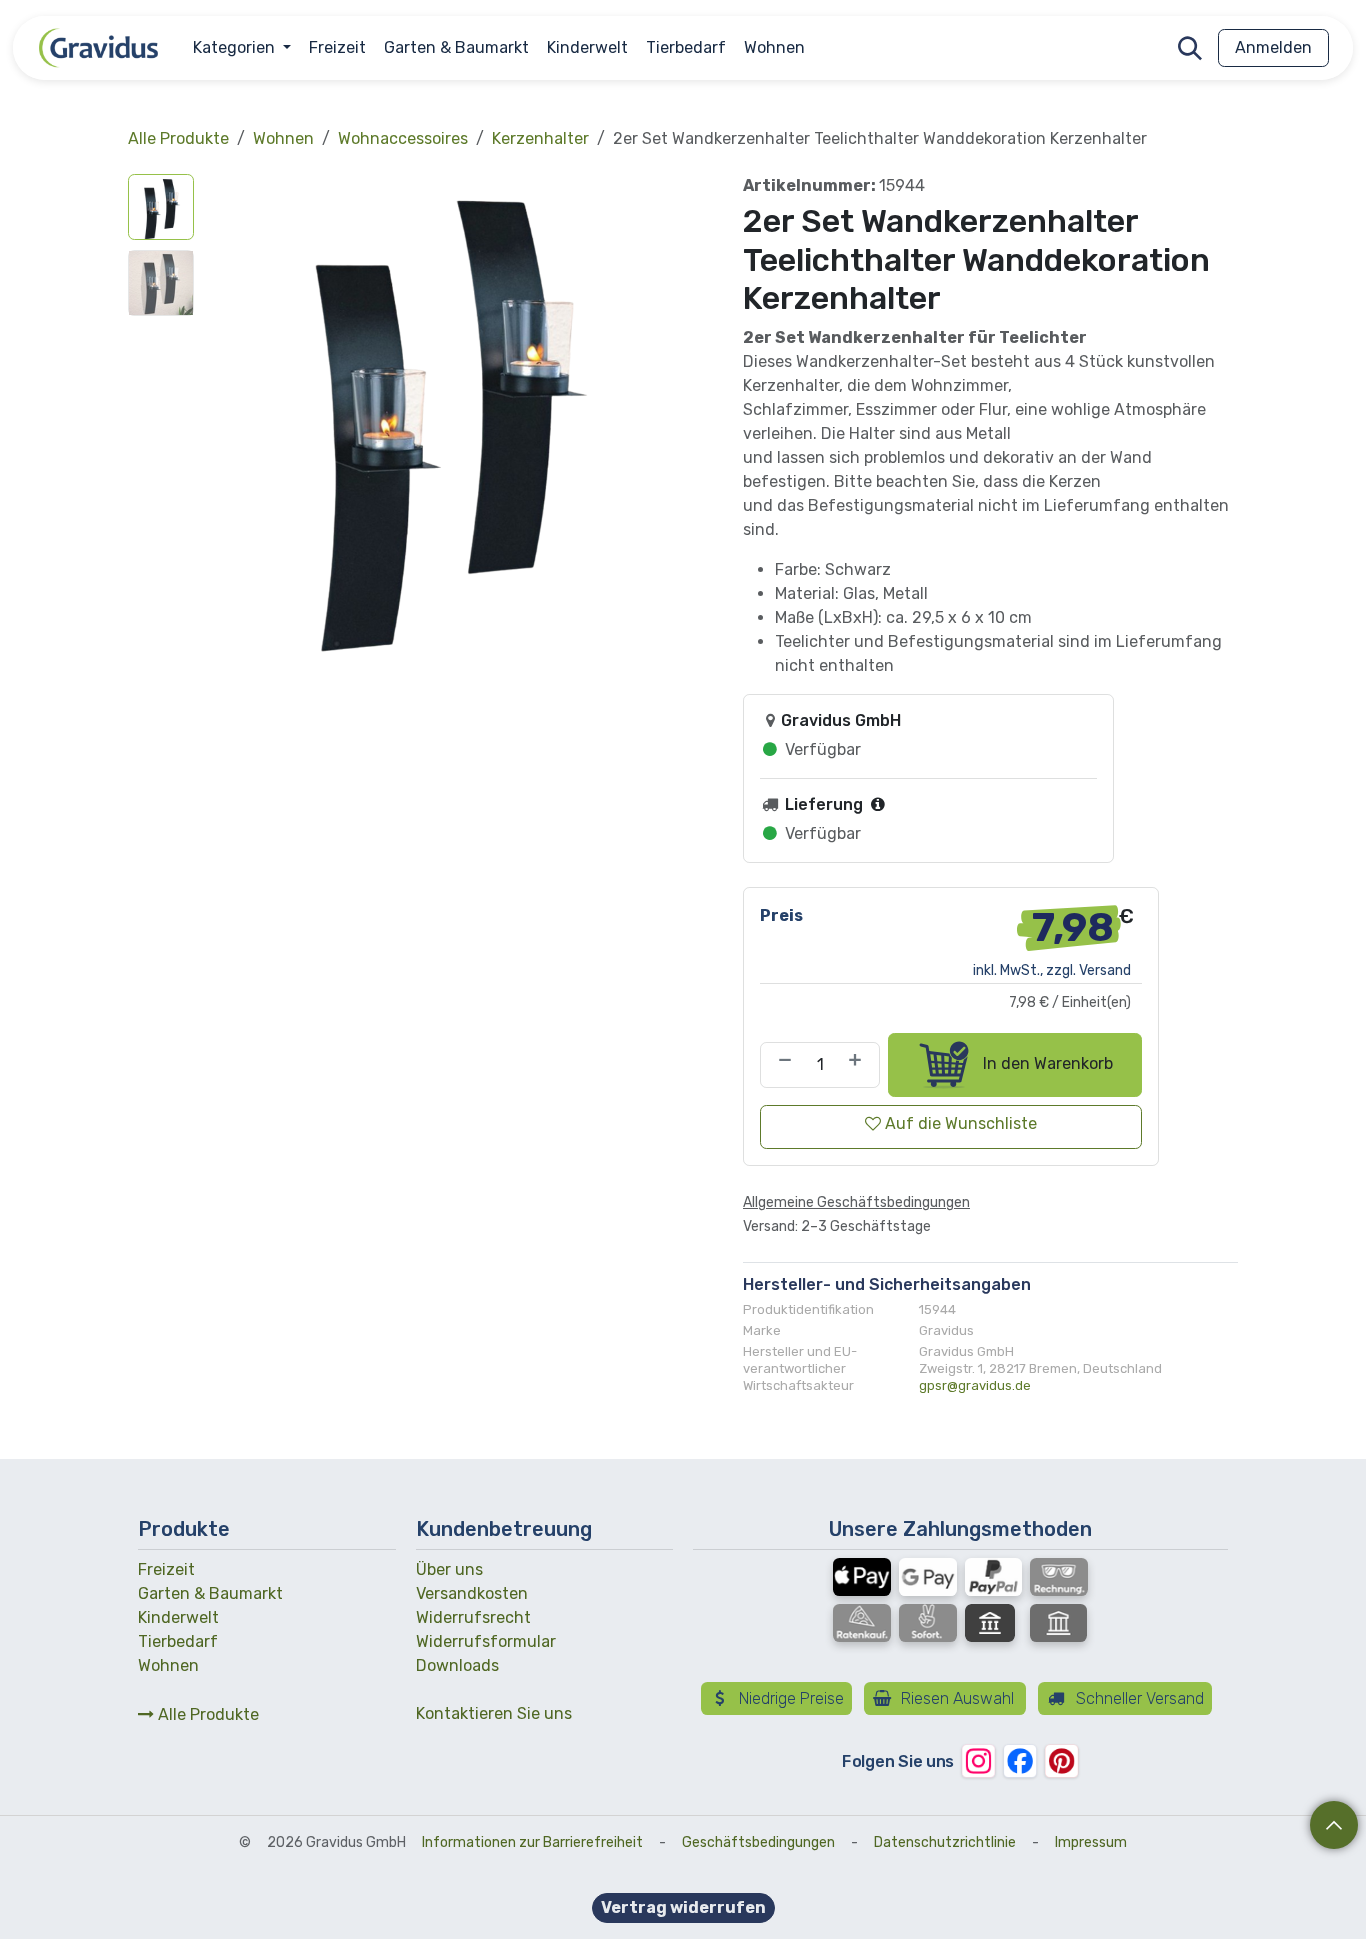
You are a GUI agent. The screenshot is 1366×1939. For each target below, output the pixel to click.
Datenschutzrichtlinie (945, 1842)
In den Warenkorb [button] (1046, 1063)
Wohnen (283, 138)
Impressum (1091, 1842)
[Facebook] (1019, 1760)
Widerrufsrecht (473, 1617)
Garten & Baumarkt (210, 1593)
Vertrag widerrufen (683, 1907)
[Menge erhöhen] (859, 1065)
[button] (1190, 48)
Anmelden (1273, 47)
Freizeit (166, 1569)
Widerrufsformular (486, 1641)
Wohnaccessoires (403, 138)
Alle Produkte (206, 1714)
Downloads (457, 1665)
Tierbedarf (178, 1641)
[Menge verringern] (781, 1065)
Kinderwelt (178, 1617)
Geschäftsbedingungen (758, 1842)
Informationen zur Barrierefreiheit (532, 1842)
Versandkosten (472, 1593)
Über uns (449, 1569)
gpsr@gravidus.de (975, 1385)
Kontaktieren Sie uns (494, 1713)
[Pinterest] (1061, 1760)
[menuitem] (242, 48)
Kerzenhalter (540, 138)
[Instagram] (978, 1760)
